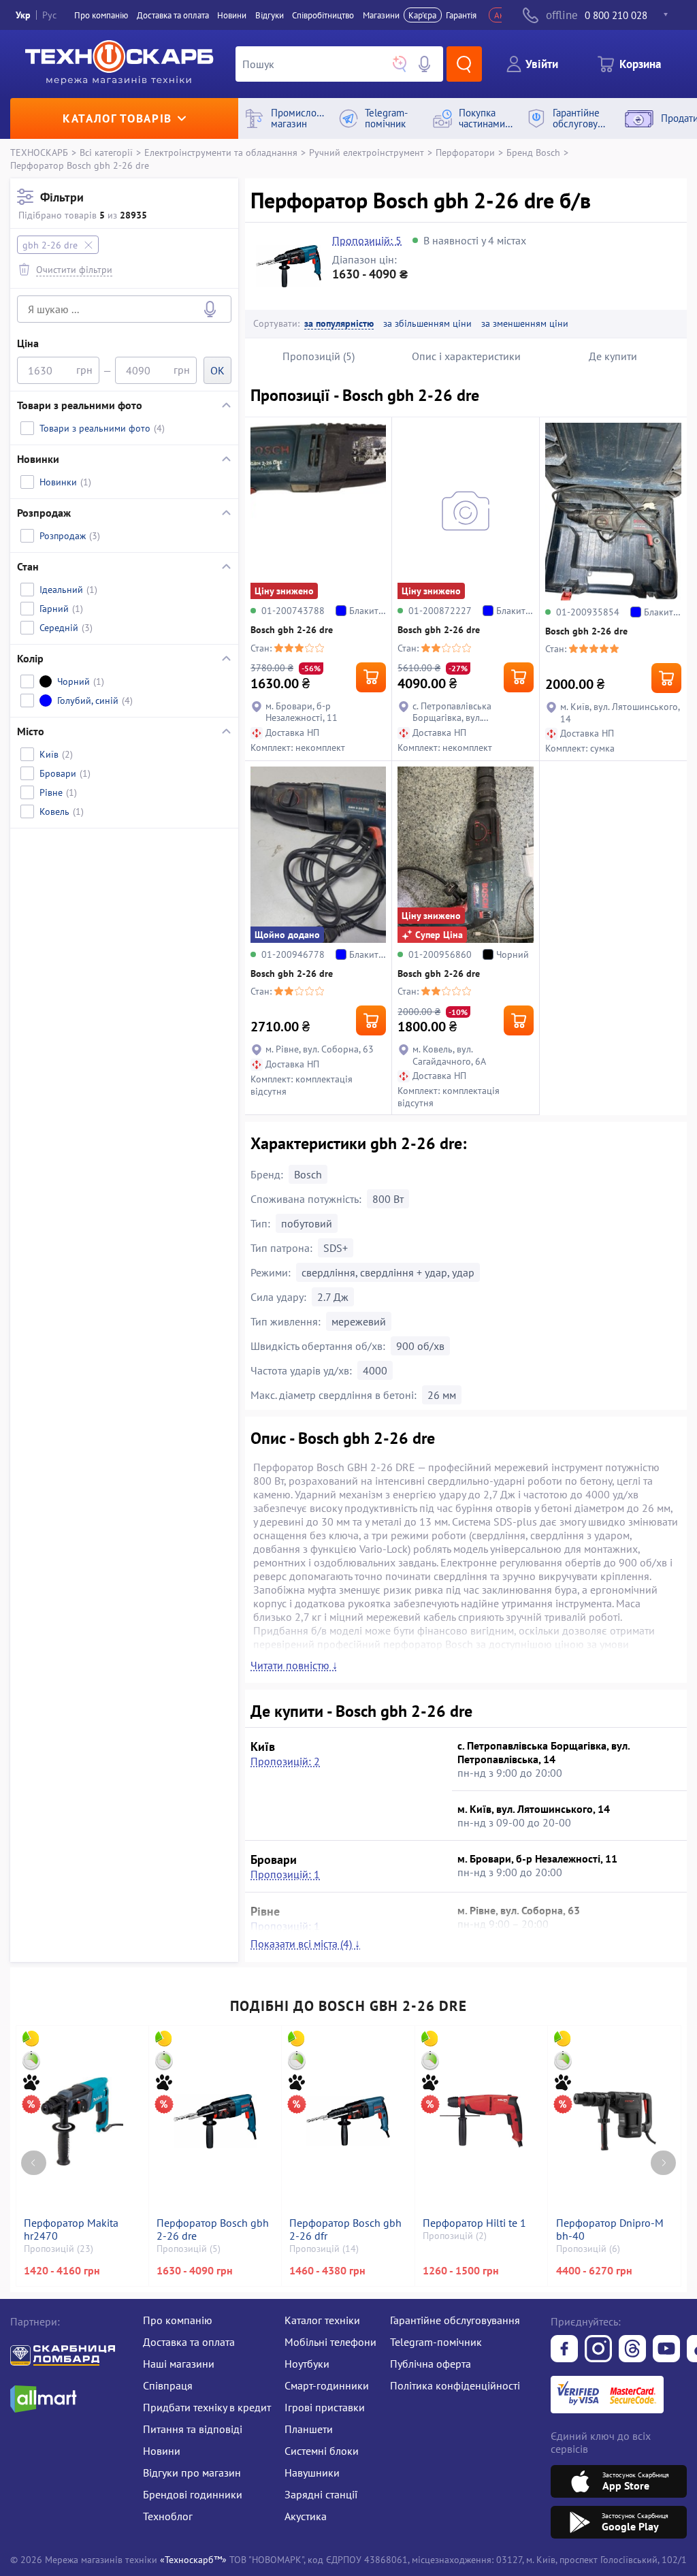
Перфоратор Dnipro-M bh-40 (610, 2229)
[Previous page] (34, 2163)
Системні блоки (322, 2451)
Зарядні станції (321, 2494)
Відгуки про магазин (192, 2473)
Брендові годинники (193, 2494)
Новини (232, 15)
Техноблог (168, 2516)
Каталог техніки (322, 2320)
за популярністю (339, 324)
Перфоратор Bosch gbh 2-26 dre (213, 2229)
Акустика (306, 2516)
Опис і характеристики (466, 356)
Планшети (309, 2429)
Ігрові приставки (325, 2407)
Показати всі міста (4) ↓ (305, 1944)
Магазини (381, 15)
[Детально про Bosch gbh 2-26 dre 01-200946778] (318, 855)
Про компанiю (101, 15)
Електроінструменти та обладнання (221, 152)
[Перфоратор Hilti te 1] (481, 2121)
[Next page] (663, 2163)
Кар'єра (422, 15)
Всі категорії (106, 152)
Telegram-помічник (436, 2342)
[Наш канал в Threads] (632, 2350)
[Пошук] (464, 64)
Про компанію (178, 2320)
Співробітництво (323, 15)
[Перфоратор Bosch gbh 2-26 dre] (215, 2121)
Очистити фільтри (74, 269)
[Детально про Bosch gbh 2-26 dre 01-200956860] (465, 855)
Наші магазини (179, 2364)
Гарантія (461, 15)
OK (217, 370)
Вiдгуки (270, 15)
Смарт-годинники (327, 2385)
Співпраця (168, 2385)
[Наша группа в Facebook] (564, 2350)
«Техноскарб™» (193, 2559)
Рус (49, 15)
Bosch (308, 1174)
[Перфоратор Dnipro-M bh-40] (615, 2121)
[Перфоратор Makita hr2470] (82, 2121)
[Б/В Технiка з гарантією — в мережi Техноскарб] (666, 2350)
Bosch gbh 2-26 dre (292, 630)
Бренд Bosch (533, 152)
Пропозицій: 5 (367, 240)
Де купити (613, 356)
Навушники (312, 2473)
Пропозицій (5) (319, 356)
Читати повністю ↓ (294, 1665)
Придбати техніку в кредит (207, 2407)
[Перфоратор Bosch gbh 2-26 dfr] (348, 2121)
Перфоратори (465, 152)
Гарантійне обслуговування (455, 2320)
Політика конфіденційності (455, 2385)
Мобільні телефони (330, 2342)
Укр (23, 15)
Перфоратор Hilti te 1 (474, 2223)
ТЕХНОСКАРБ (39, 152)
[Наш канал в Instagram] (598, 2350)
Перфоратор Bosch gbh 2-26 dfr (345, 2229)
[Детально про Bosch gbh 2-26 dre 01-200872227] (465, 511)
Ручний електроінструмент (367, 152)
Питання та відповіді (193, 2429)
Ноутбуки (307, 2364)
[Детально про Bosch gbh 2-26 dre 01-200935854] (613, 511)
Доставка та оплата (173, 15)
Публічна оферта (431, 2364)
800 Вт (388, 1199)
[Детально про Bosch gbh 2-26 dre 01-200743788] (318, 511)
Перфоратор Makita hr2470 (71, 2229)
